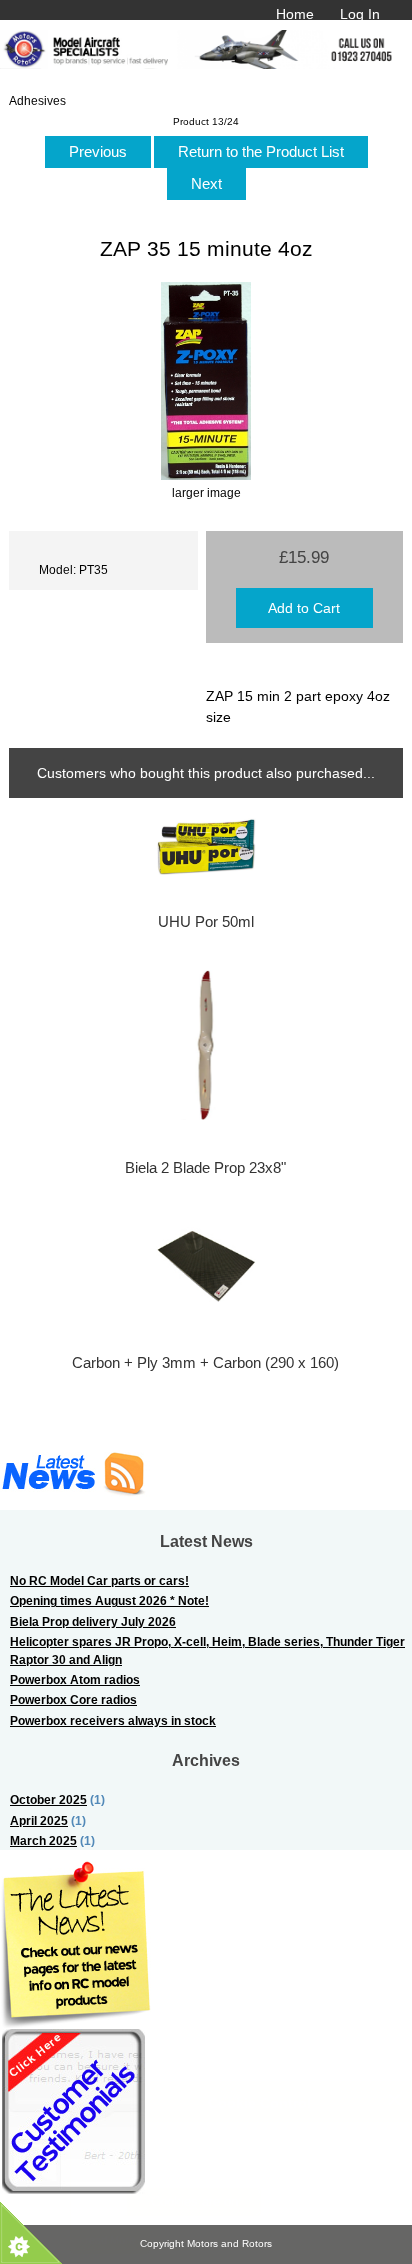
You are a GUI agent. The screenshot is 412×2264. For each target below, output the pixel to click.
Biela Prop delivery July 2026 (93, 1621)
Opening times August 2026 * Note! (109, 1600)
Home (295, 14)
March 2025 (43, 1840)
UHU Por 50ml (206, 922)
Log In (360, 14)
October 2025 (48, 1799)
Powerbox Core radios (73, 1699)
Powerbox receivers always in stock (113, 1720)
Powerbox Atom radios (75, 1679)
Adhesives (37, 100)
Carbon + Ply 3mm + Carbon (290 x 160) (205, 1363)
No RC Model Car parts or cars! (99, 1580)
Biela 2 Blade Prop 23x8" (205, 1168)
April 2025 (39, 1820)
